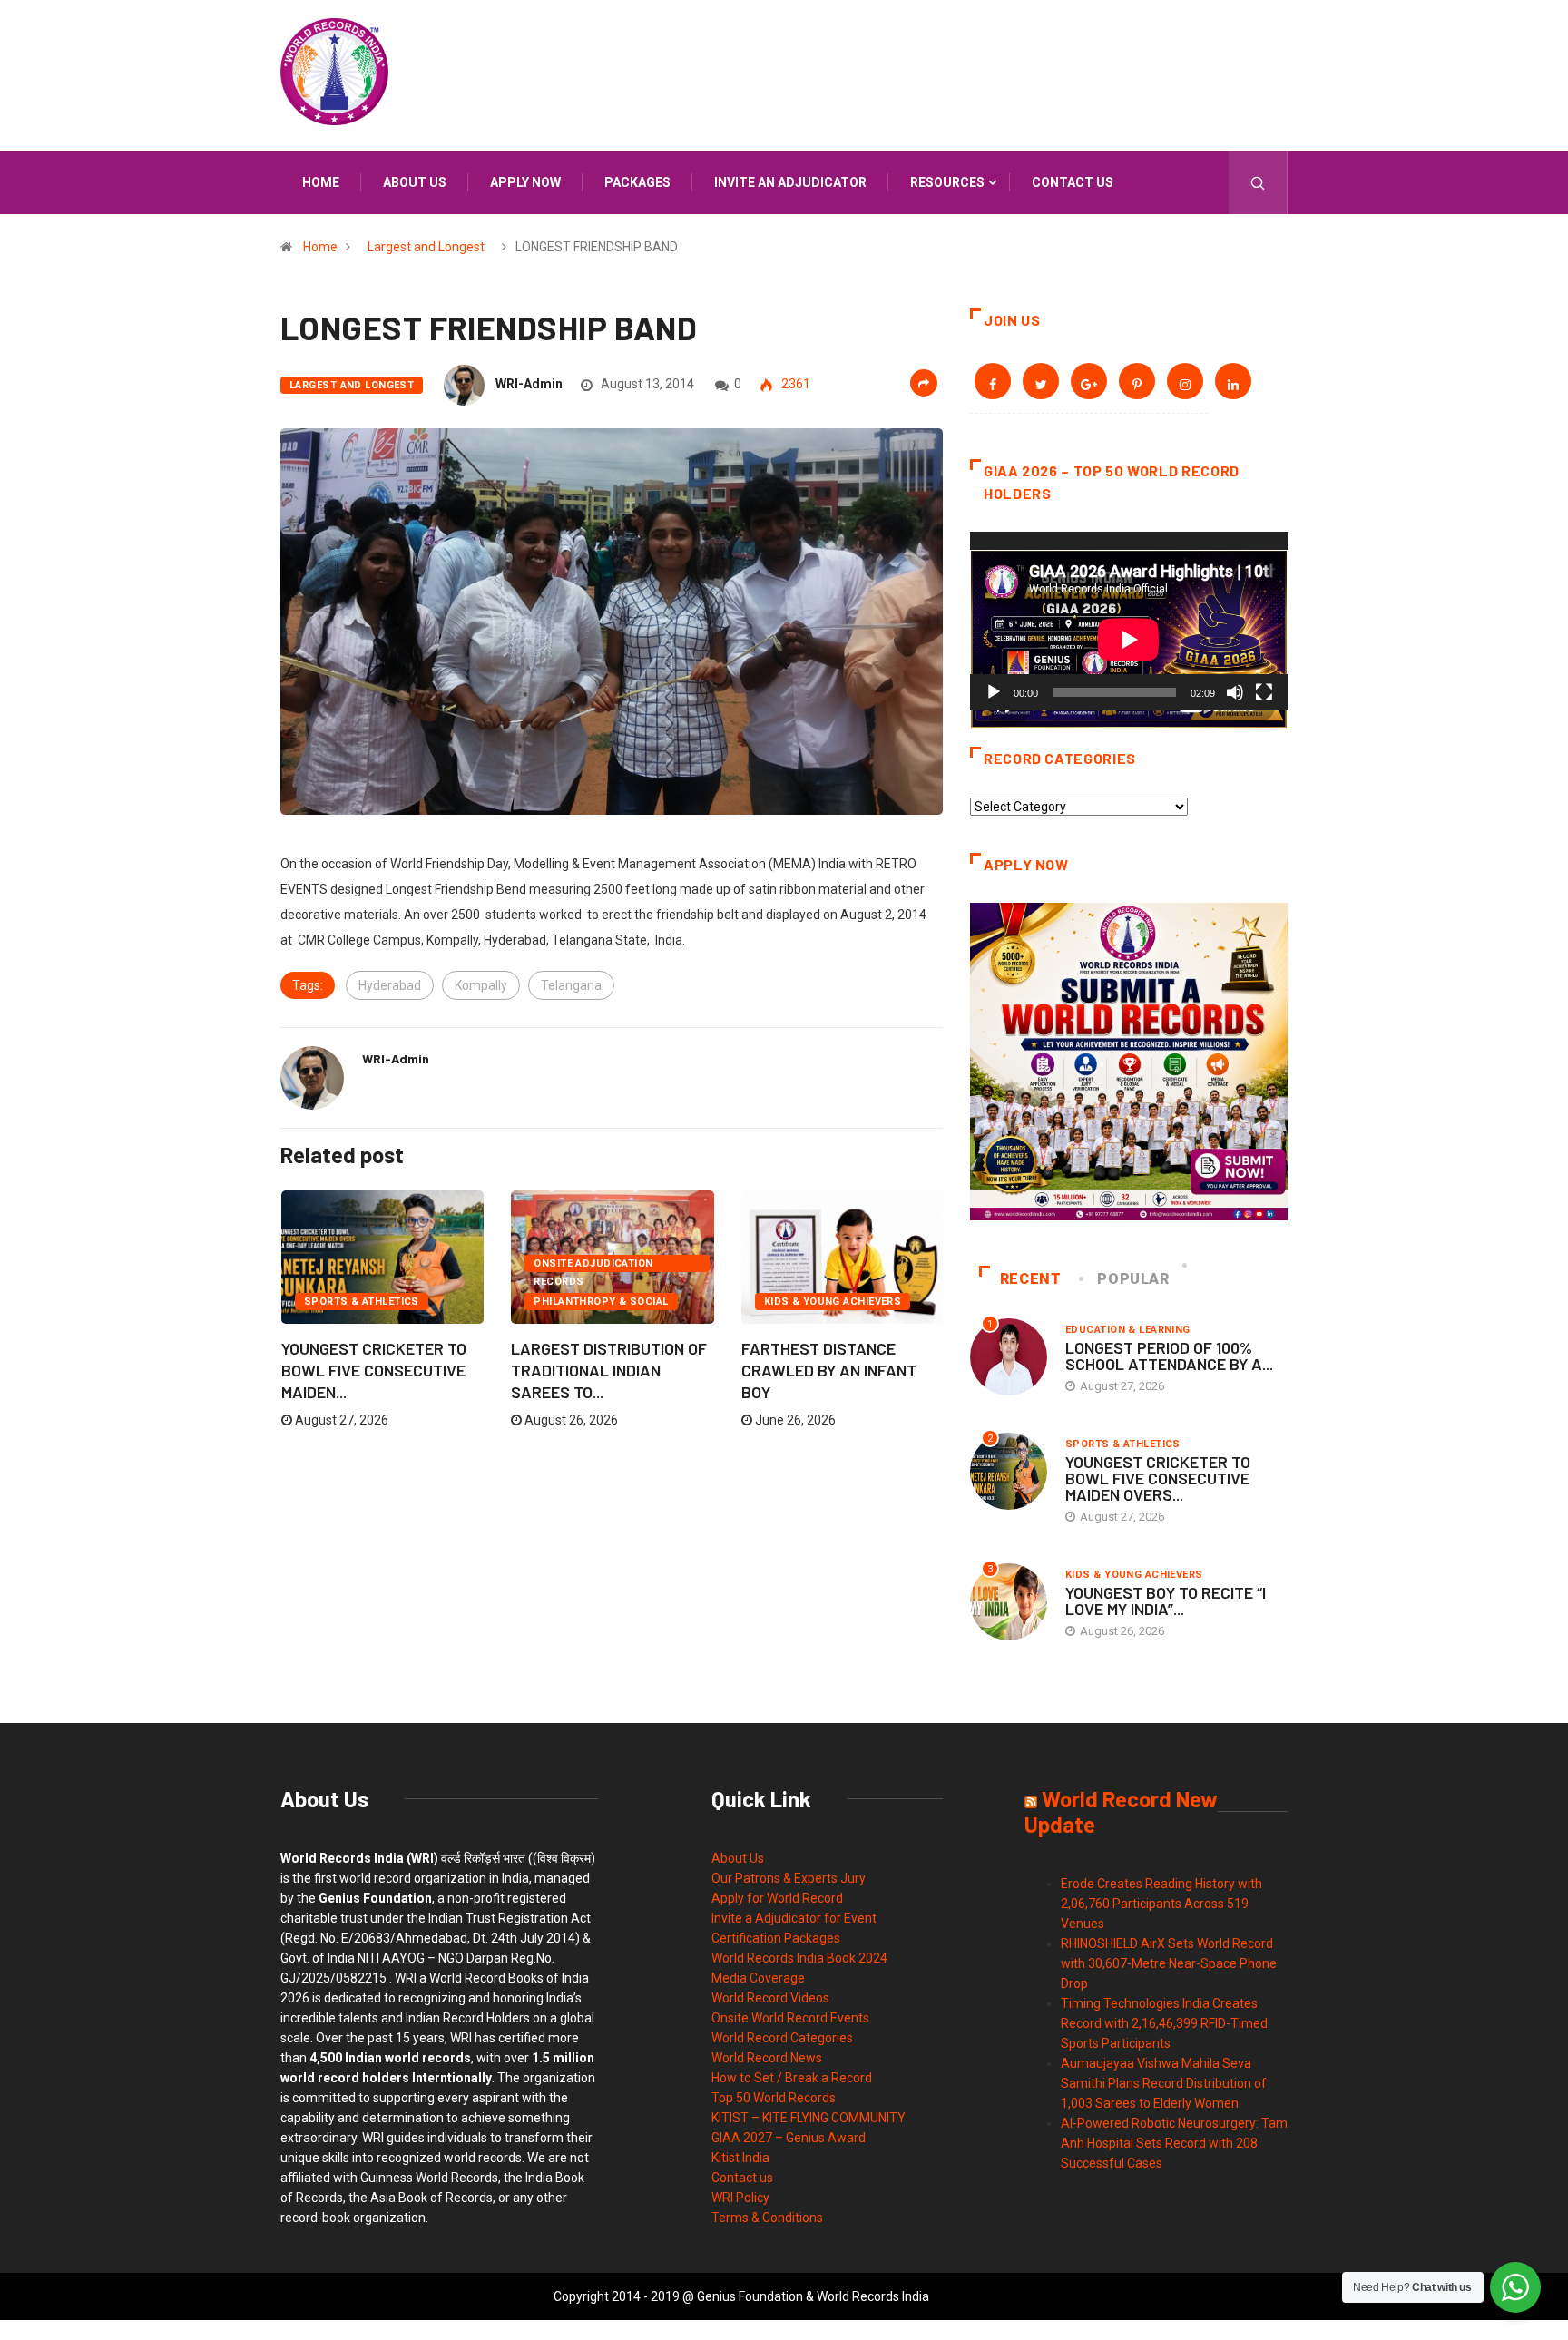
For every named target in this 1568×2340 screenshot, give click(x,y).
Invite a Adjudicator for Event (794, 1918)
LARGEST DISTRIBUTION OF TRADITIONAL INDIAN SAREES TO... (609, 1370)
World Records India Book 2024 (799, 1958)
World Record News (767, 2058)
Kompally (481, 985)
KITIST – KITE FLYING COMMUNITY (808, 2118)
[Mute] (1235, 692)
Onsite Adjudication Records (593, 1265)
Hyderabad (390, 985)
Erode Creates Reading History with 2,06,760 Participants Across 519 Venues (1161, 1904)
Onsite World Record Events (790, 2018)
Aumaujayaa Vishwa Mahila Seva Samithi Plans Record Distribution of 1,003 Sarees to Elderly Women (1164, 2083)
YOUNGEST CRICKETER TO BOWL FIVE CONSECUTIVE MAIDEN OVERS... (1158, 1478)
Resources (947, 182)
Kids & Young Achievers (833, 1302)
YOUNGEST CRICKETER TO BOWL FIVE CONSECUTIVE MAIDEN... (374, 1370)
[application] (1129, 621)
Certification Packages (776, 1938)
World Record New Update (1121, 1811)
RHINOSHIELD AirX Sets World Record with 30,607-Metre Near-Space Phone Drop (1169, 1963)
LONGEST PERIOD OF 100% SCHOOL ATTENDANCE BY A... (1169, 1356)
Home (321, 182)
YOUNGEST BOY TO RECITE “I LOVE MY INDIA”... (1166, 1601)
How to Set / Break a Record (792, 2078)
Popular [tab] (1133, 1279)
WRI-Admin (529, 384)
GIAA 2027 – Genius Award (789, 2138)
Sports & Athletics (362, 1302)
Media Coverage (758, 1978)
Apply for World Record (777, 1898)
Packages (637, 182)
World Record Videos (770, 1998)
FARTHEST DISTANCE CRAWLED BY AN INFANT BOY (829, 1370)
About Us (738, 1858)
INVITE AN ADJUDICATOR (790, 182)
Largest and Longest (426, 247)
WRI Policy (740, 2198)
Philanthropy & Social (601, 1302)
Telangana (571, 985)
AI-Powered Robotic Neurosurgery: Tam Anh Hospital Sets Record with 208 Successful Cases (1174, 2143)
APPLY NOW (525, 182)
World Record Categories (782, 2038)
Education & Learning (1128, 1330)
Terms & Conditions (767, 2218)
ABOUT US (415, 182)
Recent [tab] (1031, 1279)
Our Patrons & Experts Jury (789, 1878)
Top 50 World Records (774, 2098)
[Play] (994, 692)
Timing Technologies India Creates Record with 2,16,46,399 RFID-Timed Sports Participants (1164, 2023)
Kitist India (740, 2158)
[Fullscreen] (1264, 692)
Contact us (1073, 182)
